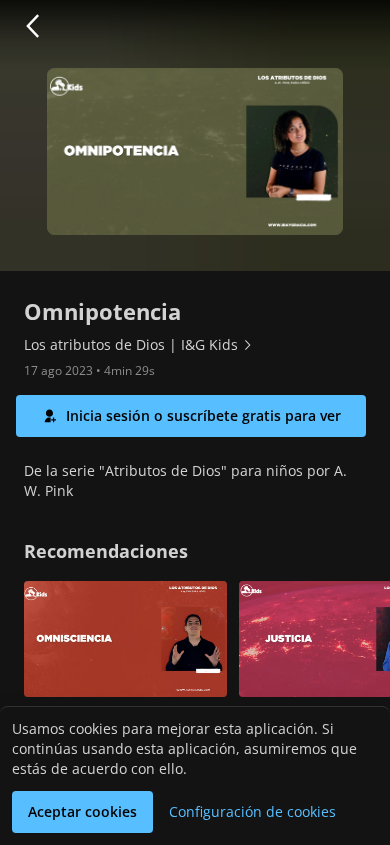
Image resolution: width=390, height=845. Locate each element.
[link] (139, 345)
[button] (32, 26)
